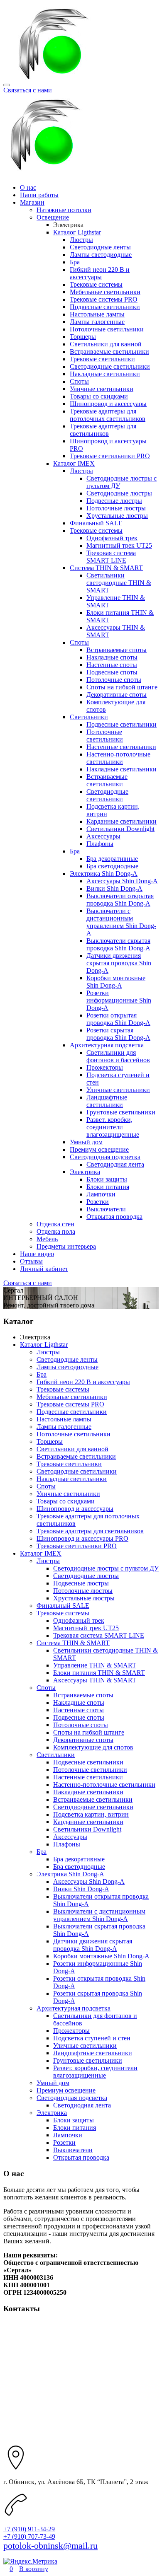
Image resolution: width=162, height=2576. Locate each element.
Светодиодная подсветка (105, 1157)
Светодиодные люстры (119, 493)
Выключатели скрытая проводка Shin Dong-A (118, 944)
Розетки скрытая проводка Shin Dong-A (118, 1034)
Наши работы (39, 195)
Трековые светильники (102, 359)
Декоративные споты (117, 695)
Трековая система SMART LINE (111, 557)
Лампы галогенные (97, 322)
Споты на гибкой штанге (122, 687)
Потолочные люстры (116, 508)
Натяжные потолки (64, 210)
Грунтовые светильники (121, 1112)
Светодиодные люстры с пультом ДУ (106, 1568)
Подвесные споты (112, 672)
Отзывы (31, 1261)
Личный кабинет (44, 1269)
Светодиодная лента (115, 1164)
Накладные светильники (105, 374)
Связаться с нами (28, 90)
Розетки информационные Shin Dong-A (119, 1000)
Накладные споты (112, 657)
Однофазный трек (112, 538)
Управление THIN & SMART (95, 1665)
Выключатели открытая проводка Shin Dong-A (120, 900)
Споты (79, 381)
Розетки (98, 1202)
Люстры (81, 240)
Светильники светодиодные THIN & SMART (119, 583)
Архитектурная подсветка (107, 1045)
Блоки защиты (107, 1179)
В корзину (34, 2569)
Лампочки (101, 1194)
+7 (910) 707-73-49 (29, 2536)
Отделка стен (55, 1224)
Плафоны (100, 844)
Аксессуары (103, 836)
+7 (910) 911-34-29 (29, 2529)
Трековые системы (96, 284)
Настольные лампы (97, 314)
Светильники (89, 717)
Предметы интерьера (66, 1246)
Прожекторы (105, 1067)
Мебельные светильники (105, 292)
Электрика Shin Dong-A (104, 874)
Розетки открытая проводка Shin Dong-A (118, 1019)
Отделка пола (56, 1231)
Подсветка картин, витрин (91, 1814)
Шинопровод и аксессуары (108, 404)
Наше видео (37, 1254)
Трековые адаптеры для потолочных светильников (108, 415)
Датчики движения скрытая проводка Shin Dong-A (119, 963)
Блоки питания (108, 1187)
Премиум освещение (99, 1149)
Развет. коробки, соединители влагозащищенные (113, 1127)
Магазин (32, 202)
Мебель (47, 1239)
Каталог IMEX (74, 463)
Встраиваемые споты (117, 650)
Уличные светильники (102, 389)
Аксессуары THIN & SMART (95, 1680)
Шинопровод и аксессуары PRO (82, 1538)
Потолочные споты (114, 680)
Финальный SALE (96, 523)
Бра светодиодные (112, 866)
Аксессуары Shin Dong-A (122, 881)
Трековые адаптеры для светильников (103, 430)
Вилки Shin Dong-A (114, 888)
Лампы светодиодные (101, 255)
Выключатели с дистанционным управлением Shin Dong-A (121, 922)
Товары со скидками (99, 396)
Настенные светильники (121, 747)
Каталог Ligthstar (77, 232)
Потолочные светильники (107, 329)
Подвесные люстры (114, 501)
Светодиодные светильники (110, 366)
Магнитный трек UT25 (119, 545)
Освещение (53, 217)
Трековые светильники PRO (110, 456)
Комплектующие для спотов (93, 1747)
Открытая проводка (114, 1217)
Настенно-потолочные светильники (118, 758)
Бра (75, 262)
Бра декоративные (112, 859)
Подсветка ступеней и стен (92, 2038)
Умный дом (86, 1142)
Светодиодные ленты (100, 247)
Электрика (85, 1172)
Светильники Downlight (120, 829)
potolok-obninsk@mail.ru (50, 2546)
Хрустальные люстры (117, 516)
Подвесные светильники (105, 307)
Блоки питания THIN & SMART (99, 1673)
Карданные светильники (121, 821)
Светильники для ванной (106, 344)
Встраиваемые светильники (109, 352)
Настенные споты (112, 665)
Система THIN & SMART (106, 568)
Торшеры (83, 337)
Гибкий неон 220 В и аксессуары (100, 273)
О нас (28, 187)
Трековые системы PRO (104, 299)
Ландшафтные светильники (107, 1101)
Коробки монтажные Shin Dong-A (116, 982)
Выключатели (106, 1209)
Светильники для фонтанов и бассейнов (118, 1056)
